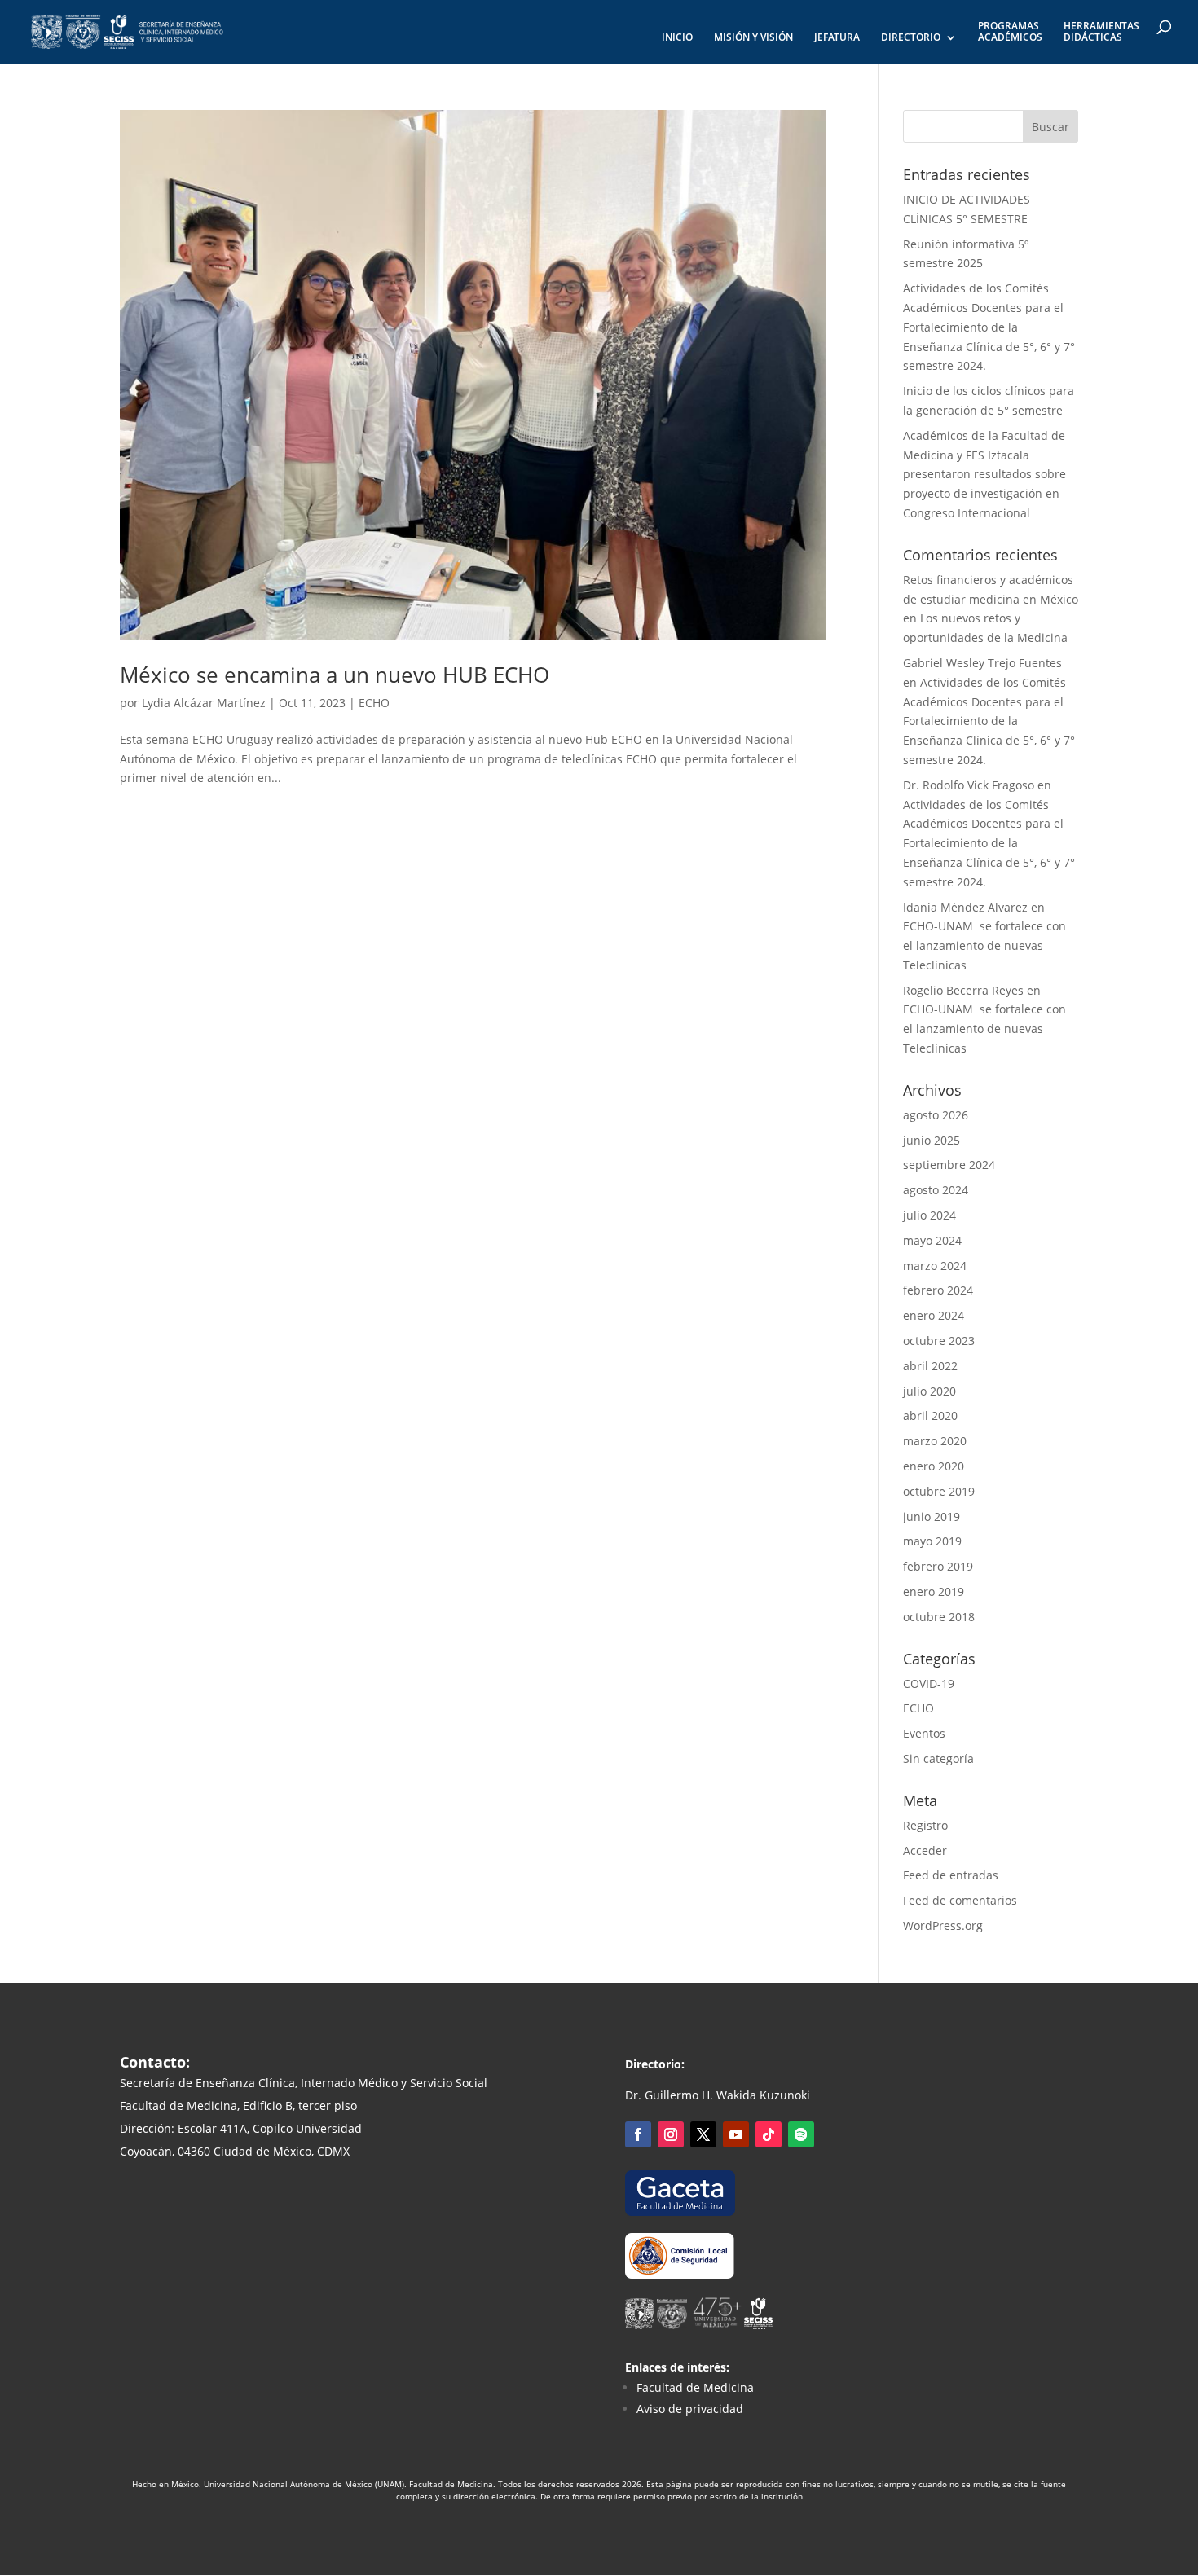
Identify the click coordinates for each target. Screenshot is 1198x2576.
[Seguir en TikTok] (769, 2134)
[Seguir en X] (703, 2134)
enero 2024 (934, 1315)
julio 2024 (929, 1215)
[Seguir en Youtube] (736, 2134)
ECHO (374, 703)
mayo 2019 (932, 1541)
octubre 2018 (939, 1617)
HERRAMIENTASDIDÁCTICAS (1101, 32)
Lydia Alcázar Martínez (204, 703)
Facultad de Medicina (695, 2387)
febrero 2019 (938, 1566)
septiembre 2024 (949, 1165)
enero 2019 (934, 1591)
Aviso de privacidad (690, 2409)
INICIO (677, 38)
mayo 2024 (932, 1240)
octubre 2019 (939, 1491)
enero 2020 (934, 1466)
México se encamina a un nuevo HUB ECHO (335, 675)
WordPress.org (943, 1925)
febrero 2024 (938, 1290)
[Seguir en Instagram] (671, 2134)
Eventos (924, 1733)
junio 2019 (932, 1517)
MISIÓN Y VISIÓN (753, 38)
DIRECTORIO (911, 38)
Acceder (925, 1851)
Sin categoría (938, 1758)
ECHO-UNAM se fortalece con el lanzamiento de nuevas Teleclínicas (984, 945)
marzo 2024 (935, 1266)
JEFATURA (837, 38)
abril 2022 (930, 1366)
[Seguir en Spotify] (801, 2134)
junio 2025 (932, 1140)
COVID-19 (929, 1684)
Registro (925, 1825)
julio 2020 (929, 1391)
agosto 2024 (936, 1190)
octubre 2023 (939, 1341)
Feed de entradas (951, 1875)
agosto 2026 (936, 1115)
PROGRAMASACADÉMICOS (1010, 32)
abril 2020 (930, 1415)
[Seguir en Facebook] (638, 2134)
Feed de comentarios (960, 1900)
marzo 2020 (935, 1441)
